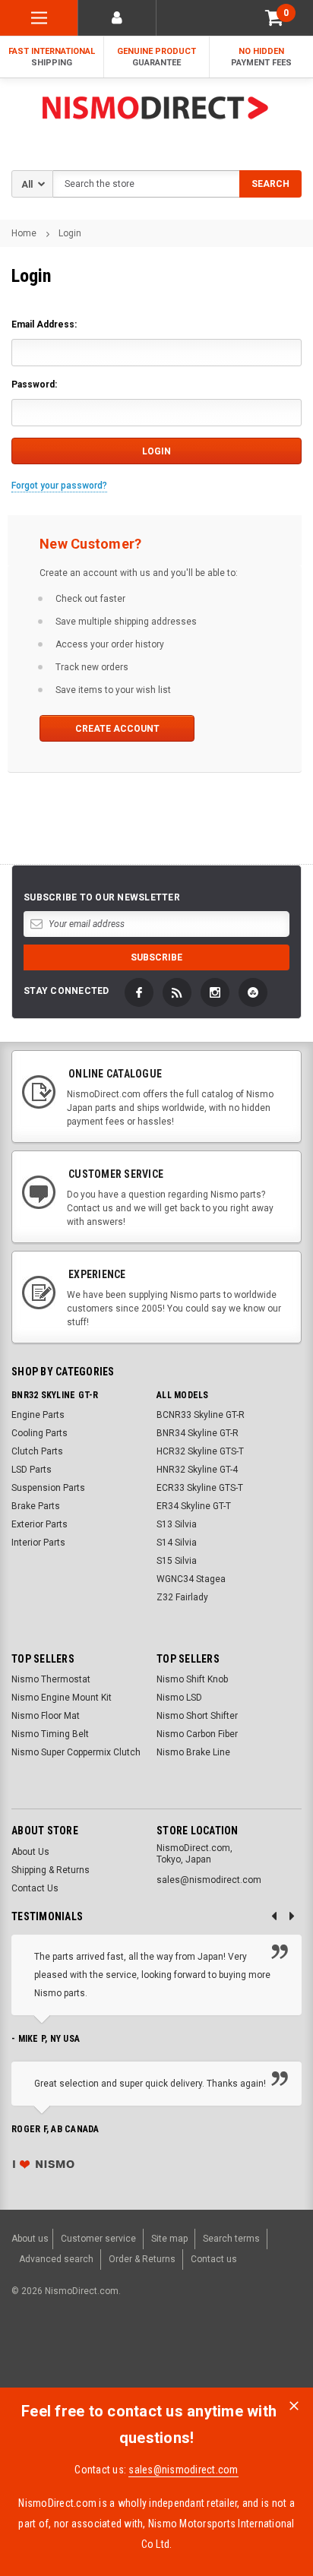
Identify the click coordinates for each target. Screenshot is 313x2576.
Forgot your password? (59, 486)
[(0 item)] (274, 18)
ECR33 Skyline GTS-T (200, 1488)
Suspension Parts (48, 1488)
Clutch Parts (37, 1451)
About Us (30, 1852)
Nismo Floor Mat (46, 1716)
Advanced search (56, 2259)
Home (24, 233)
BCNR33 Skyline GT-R (201, 1415)
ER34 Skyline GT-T (194, 1506)
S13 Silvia (177, 1524)
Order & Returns (142, 2259)
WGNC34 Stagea (191, 1579)
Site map (169, 2239)
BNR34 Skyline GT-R (198, 1433)
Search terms (231, 2239)
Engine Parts (38, 1415)
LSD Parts (32, 1470)
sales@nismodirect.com (183, 2470)
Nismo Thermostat (51, 1679)
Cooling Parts (40, 1433)
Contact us (214, 2259)
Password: (34, 385)
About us (30, 2239)
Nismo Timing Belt (50, 1734)
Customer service (98, 2239)
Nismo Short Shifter (197, 1716)
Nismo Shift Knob (192, 1679)
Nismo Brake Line (193, 1752)
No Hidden (261, 57)
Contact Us (35, 1888)
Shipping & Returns (51, 1870)
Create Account (117, 729)
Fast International (52, 57)
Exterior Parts (40, 1524)
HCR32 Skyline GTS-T (200, 1451)
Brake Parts (36, 1506)
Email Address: (44, 324)
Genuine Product (156, 57)
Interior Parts (38, 1543)
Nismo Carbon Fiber (197, 1734)
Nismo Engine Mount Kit (62, 1698)
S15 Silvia (177, 1561)
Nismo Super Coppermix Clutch (76, 1752)
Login (70, 233)
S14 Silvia (177, 1543)
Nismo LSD (179, 1698)
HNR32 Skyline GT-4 (197, 1470)
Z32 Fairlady (182, 1597)
